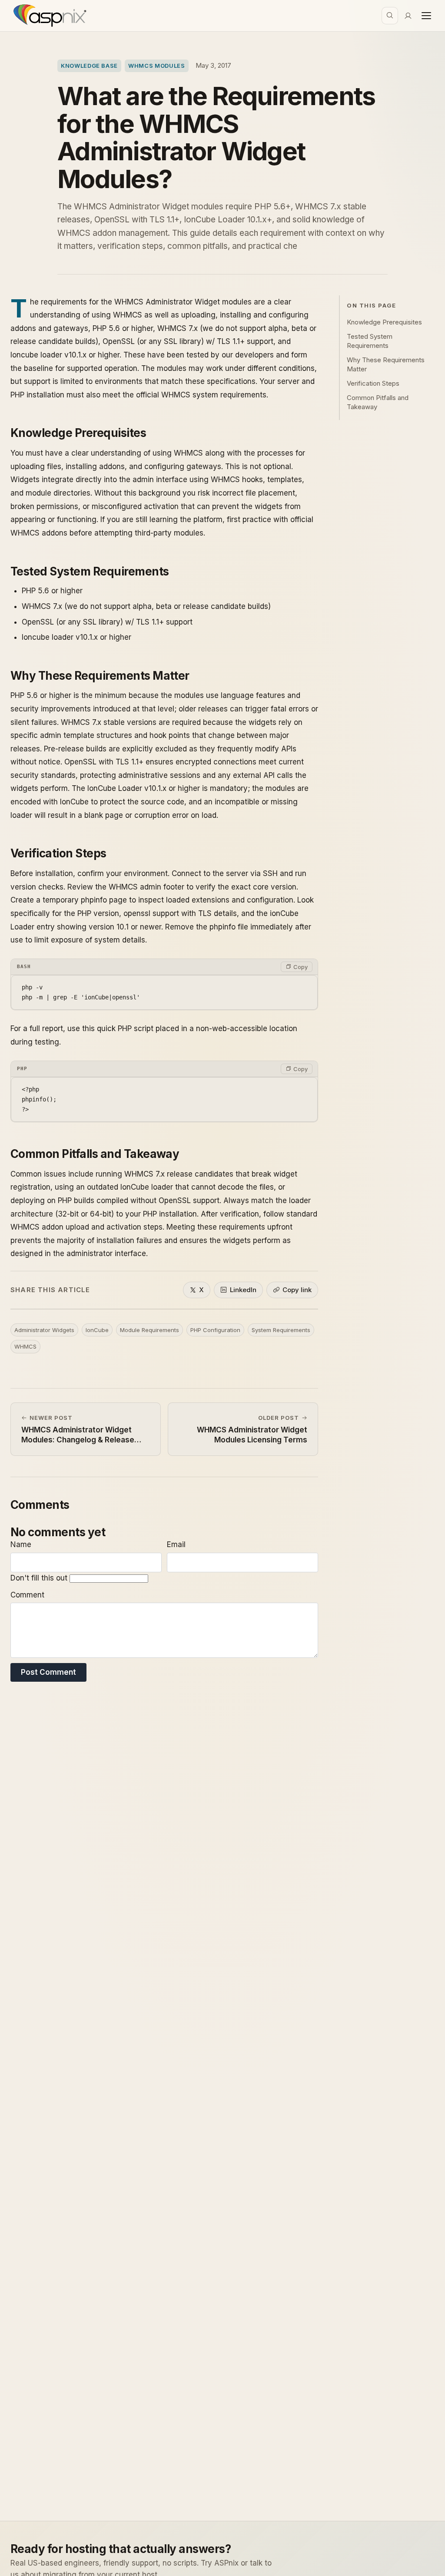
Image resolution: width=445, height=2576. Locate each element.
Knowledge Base (89, 66)
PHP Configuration (215, 1330)
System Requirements (281, 1330)
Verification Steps (373, 383)
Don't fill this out (40, 1578)
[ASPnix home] (49, 16)
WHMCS (25, 1346)
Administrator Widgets (44, 1330)
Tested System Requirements (370, 341)
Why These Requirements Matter (386, 364)
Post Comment (48, 1672)
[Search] (390, 16)
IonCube (97, 1330)
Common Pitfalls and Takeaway (378, 402)
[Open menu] (426, 16)
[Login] (408, 16)
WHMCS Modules (156, 66)
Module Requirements (149, 1330)
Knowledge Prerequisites (384, 322)
